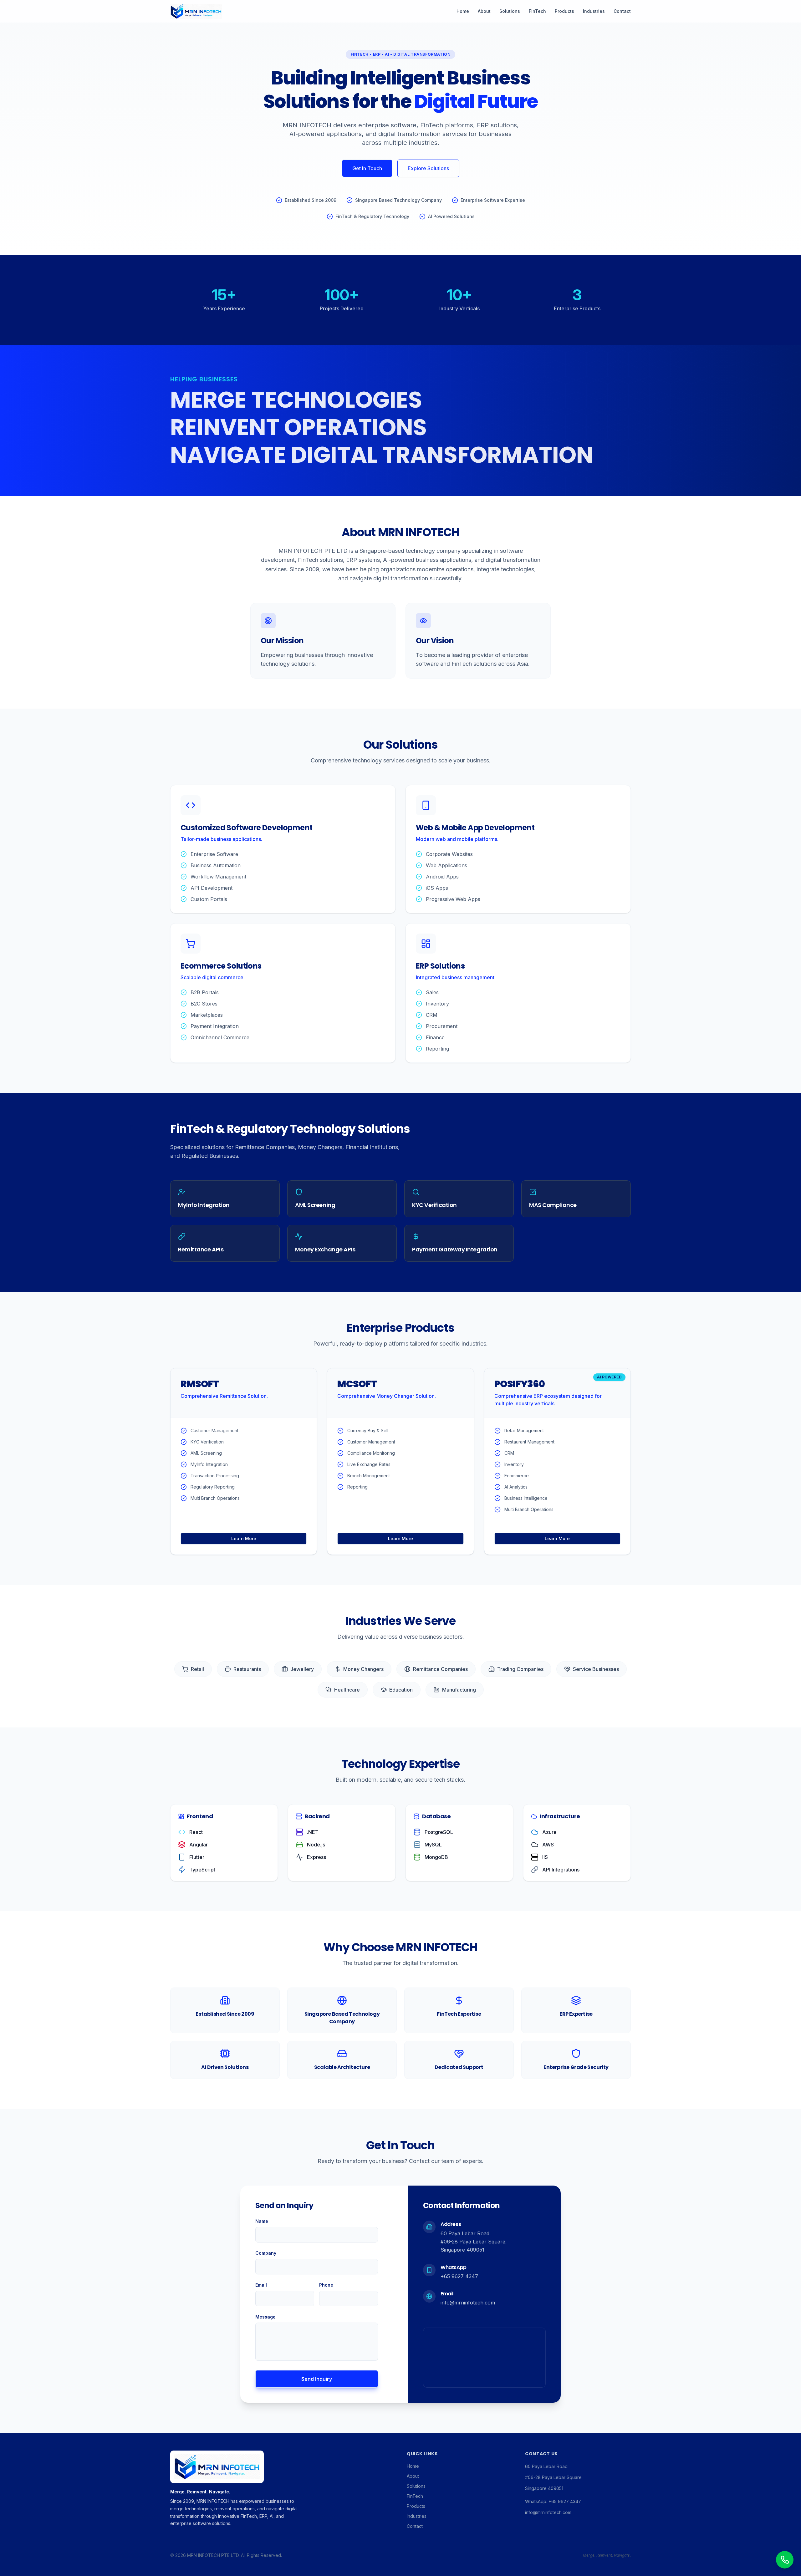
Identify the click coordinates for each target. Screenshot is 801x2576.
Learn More (244, 1538)
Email (261, 2285)
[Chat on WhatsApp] (785, 2560)
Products (564, 11)
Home (463, 11)
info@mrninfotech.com (468, 2303)
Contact (622, 11)
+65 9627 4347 (459, 2276)
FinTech (537, 11)
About (484, 11)
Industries (594, 11)
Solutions (510, 11)
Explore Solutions (428, 168)
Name (262, 2221)
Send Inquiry (317, 2379)
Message (265, 2317)
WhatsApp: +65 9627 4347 (553, 2501)
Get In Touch (367, 168)
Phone (326, 2285)
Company (266, 2253)
